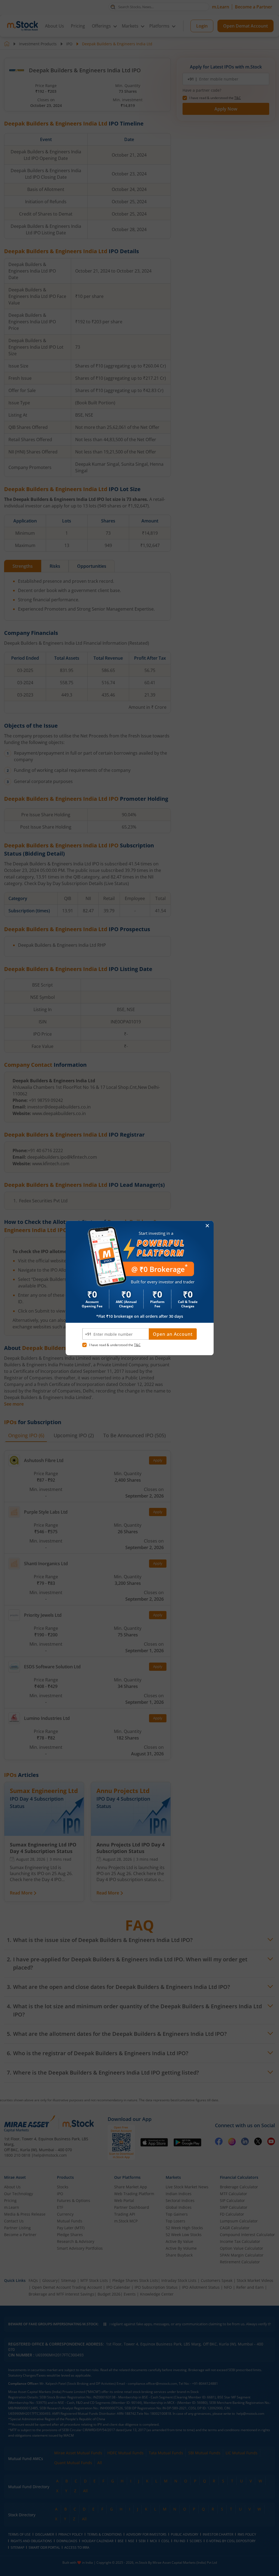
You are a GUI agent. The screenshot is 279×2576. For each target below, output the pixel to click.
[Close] (207, 1226)
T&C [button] (137, 1345)
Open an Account (173, 1334)
